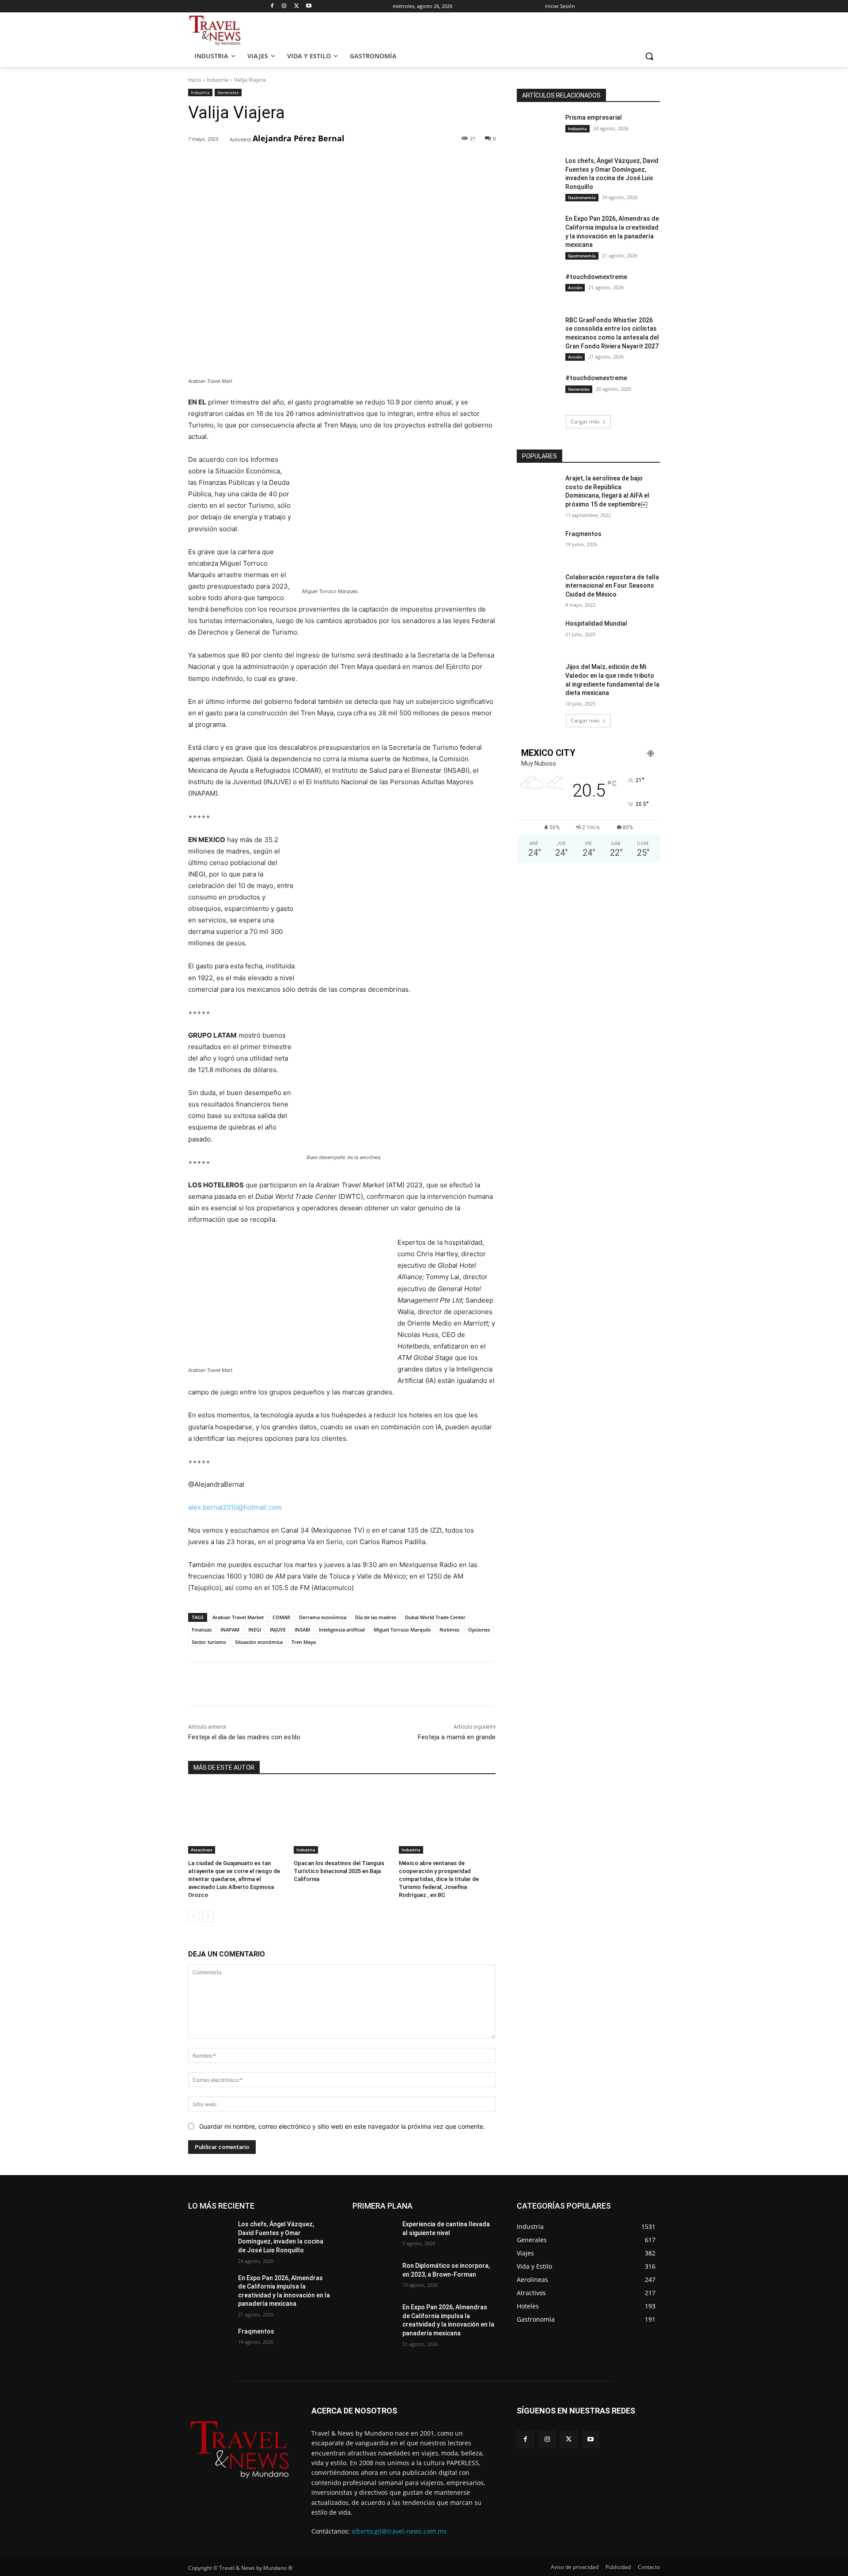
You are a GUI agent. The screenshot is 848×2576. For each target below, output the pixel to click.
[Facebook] (272, 6)
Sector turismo (209, 1642)
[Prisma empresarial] (538, 128)
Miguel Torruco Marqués (402, 1630)
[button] (649, 56)
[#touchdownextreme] (538, 288)
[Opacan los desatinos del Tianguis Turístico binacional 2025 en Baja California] (342, 1819)
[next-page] (208, 1916)
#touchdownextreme (596, 277)
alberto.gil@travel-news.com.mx (399, 2531)
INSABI (302, 1630)
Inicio (195, 80)
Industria (218, 80)
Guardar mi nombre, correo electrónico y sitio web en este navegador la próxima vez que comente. (342, 2126)
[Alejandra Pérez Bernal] (224, 139)
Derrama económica (323, 1617)
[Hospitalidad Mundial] (538, 635)
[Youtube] (309, 6)
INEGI (255, 1630)
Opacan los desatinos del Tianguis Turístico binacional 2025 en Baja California (339, 1871)
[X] (297, 6)
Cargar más (585, 421)
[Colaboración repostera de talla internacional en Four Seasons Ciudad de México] (538, 588)
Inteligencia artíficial (342, 1630)
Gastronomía (582, 197)
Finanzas (202, 1630)
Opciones (479, 1630)
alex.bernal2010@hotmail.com (235, 1507)
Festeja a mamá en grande (457, 1737)
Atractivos (202, 1850)
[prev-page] (194, 1916)
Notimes (449, 1630)
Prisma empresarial (594, 117)
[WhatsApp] (310, 162)
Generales (228, 92)
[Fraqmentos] (538, 545)
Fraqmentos (583, 534)
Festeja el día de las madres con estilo (244, 1737)
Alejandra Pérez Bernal (299, 138)
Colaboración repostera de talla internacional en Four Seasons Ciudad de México (612, 586)
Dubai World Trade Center (435, 1617)
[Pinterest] (290, 162)
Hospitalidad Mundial (596, 623)
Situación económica (259, 1642)
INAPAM (230, 1630)
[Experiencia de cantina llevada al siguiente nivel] (374, 2235)
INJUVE (278, 1630)
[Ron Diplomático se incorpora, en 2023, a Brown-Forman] (374, 2277)
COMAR (281, 1617)
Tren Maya (304, 1642)
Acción (575, 287)
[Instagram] (284, 6)
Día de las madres (376, 1617)
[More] (331, 162)
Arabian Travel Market (238, 1617)
